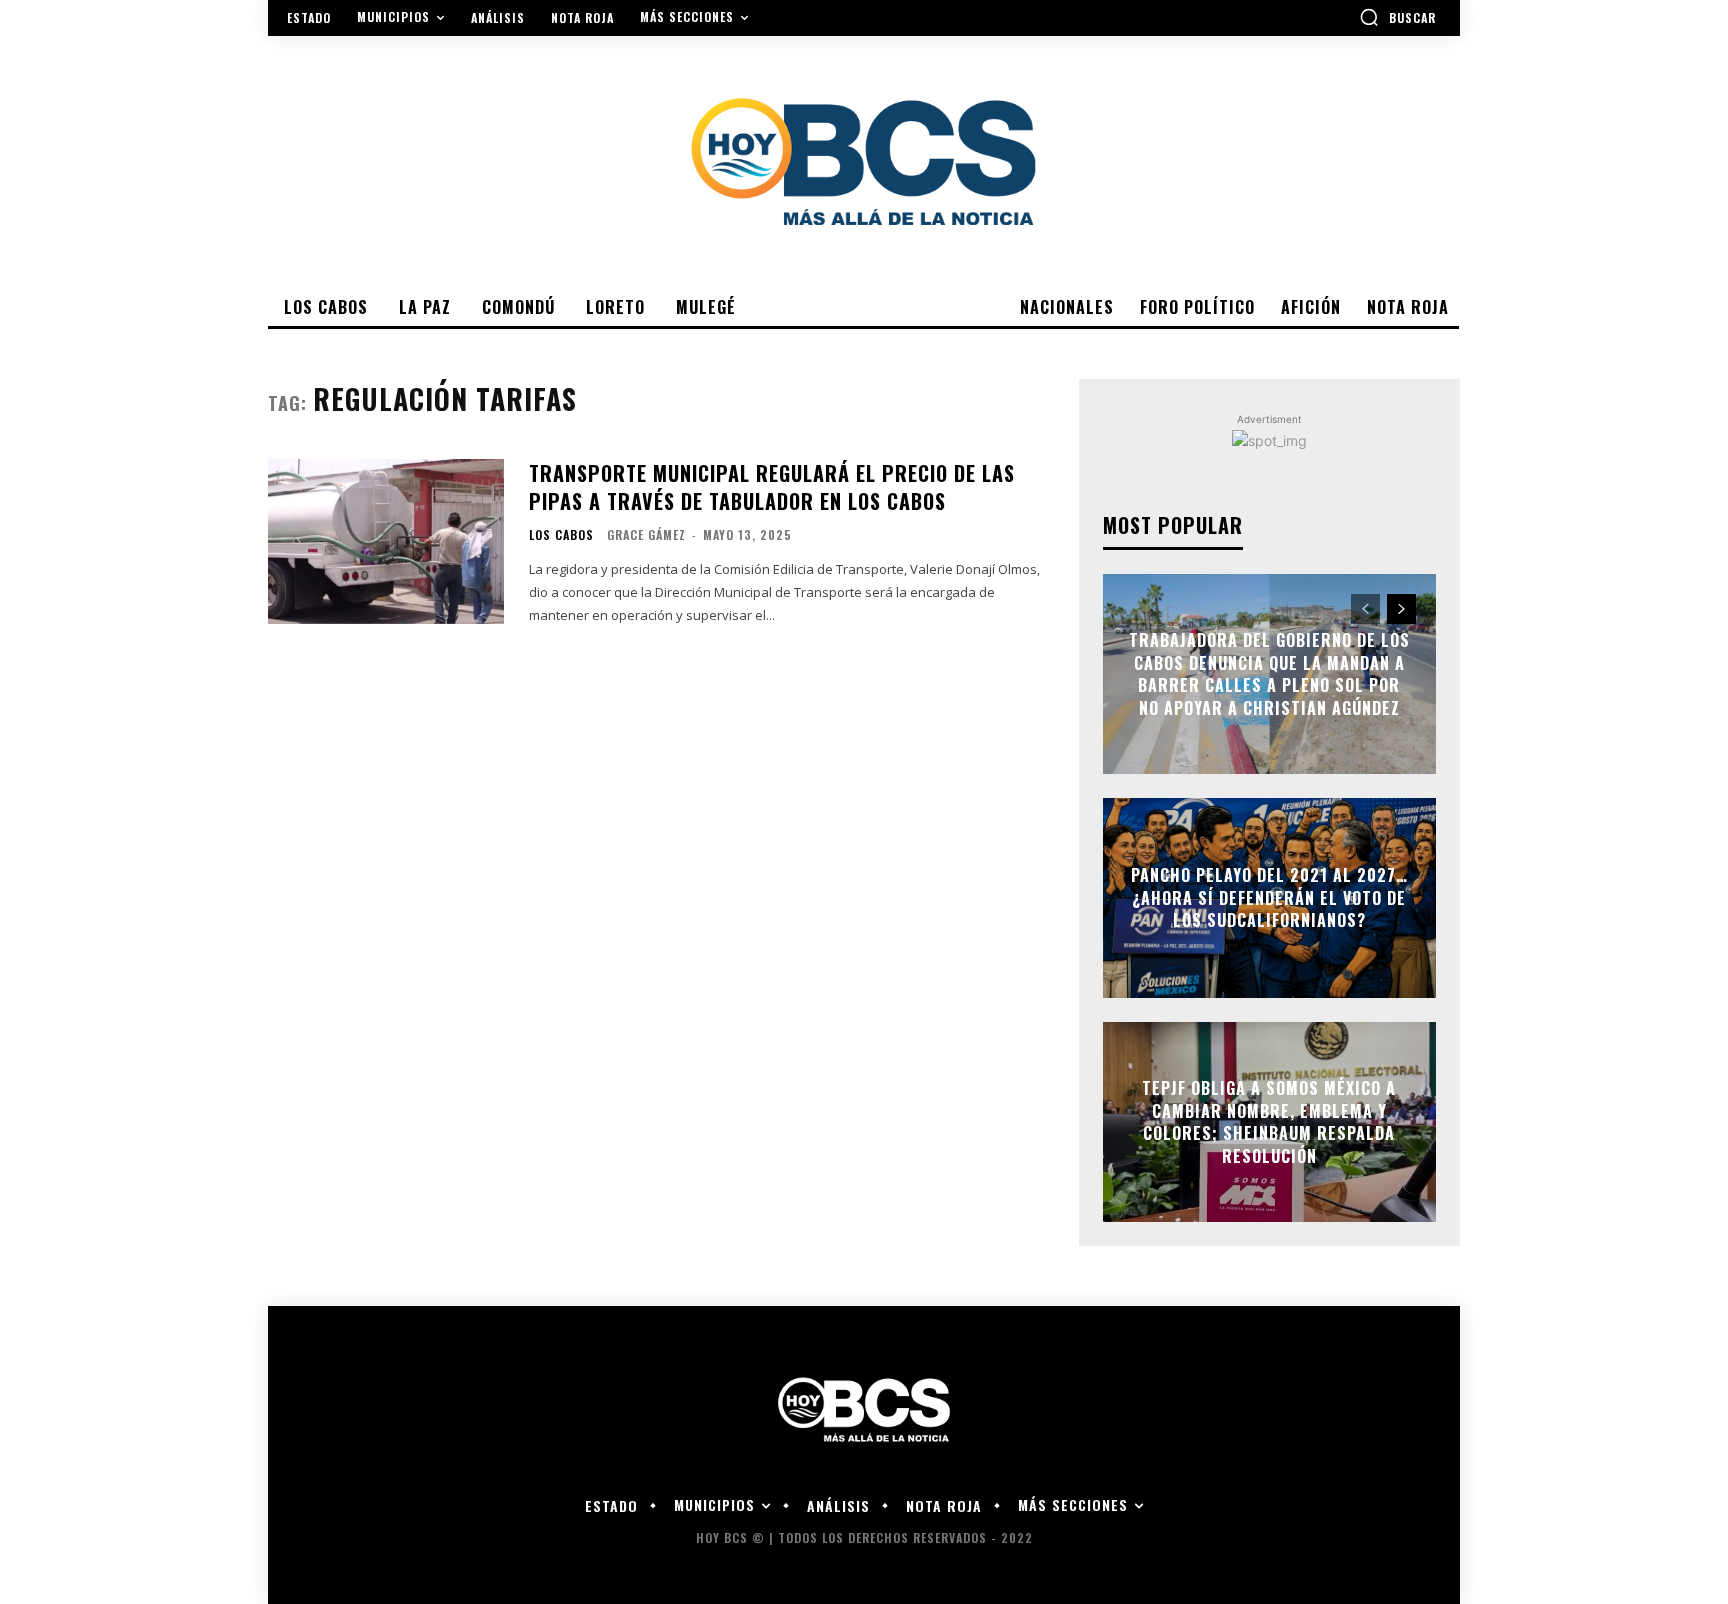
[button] (1397, 17)
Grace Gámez (646, 534)
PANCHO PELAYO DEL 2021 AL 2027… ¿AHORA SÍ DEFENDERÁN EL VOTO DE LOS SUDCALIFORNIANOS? (1269, 898)
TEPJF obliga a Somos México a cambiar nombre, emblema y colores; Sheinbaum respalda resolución (1269, 1122)
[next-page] (1401, 609)
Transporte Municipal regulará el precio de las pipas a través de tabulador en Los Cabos (772, 487)
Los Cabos (561, 535)
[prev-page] (1365, 609)
